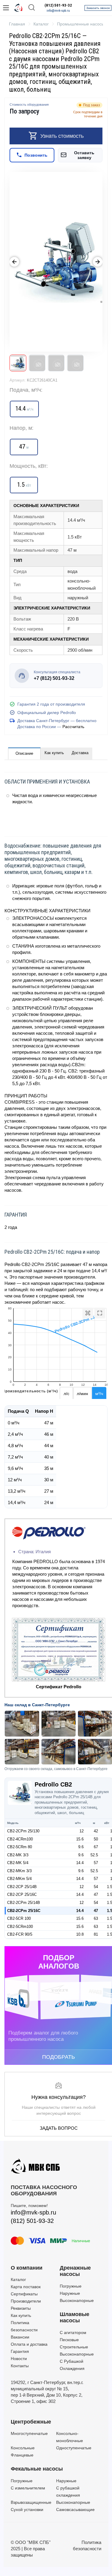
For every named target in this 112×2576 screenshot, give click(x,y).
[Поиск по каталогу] (32, 8)
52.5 (94, 1855)
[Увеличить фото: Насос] (56, 262)
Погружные (71, 2286)
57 (96, 1863)
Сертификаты (24, 2294)
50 (96, 1839)
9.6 (81, 1847)
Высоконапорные (77, 2300)
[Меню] (6, 8)
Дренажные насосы (75, 2271)
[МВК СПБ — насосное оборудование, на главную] (19, 8)
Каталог (18, 2279)
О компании (27, 2268)
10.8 (80, 1934)
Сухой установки (27, 2510)
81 (96, 1934)
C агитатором (73, 2333)
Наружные (70, 2293)
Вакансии (20, 2337)
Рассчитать (73, 727)
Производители (26, 2301)
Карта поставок (26, 2287)
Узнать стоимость (62, 136)
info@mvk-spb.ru (58, 11)
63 (96, 1918)
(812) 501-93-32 (58, 5)
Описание (24, 753)
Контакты (20, 2366)
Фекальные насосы (37, 2469)
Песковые (69, 2340)
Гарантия (20, 2351)
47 (96, 1894)
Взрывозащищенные (31, 2502)
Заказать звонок (98, 8)
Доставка (80, 753)
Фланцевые (22, 2455)
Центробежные (31, 2422)
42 (96, 1831)
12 (82, 1831)
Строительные (74, 2347)
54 (96, 1887)
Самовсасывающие (75, 2510)
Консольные (23, 2448)
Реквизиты (21, 2308)
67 (96, 1847)
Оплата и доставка (29, 2344)
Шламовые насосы (75, 2318)
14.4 (80, 1863)
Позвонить (36, 155)
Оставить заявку (84, 155)
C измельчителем (28, 2488)
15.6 (80, 1839)
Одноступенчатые (74, 2448)
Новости (19, 2359)
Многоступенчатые (29, 2433)
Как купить (54, 753)
